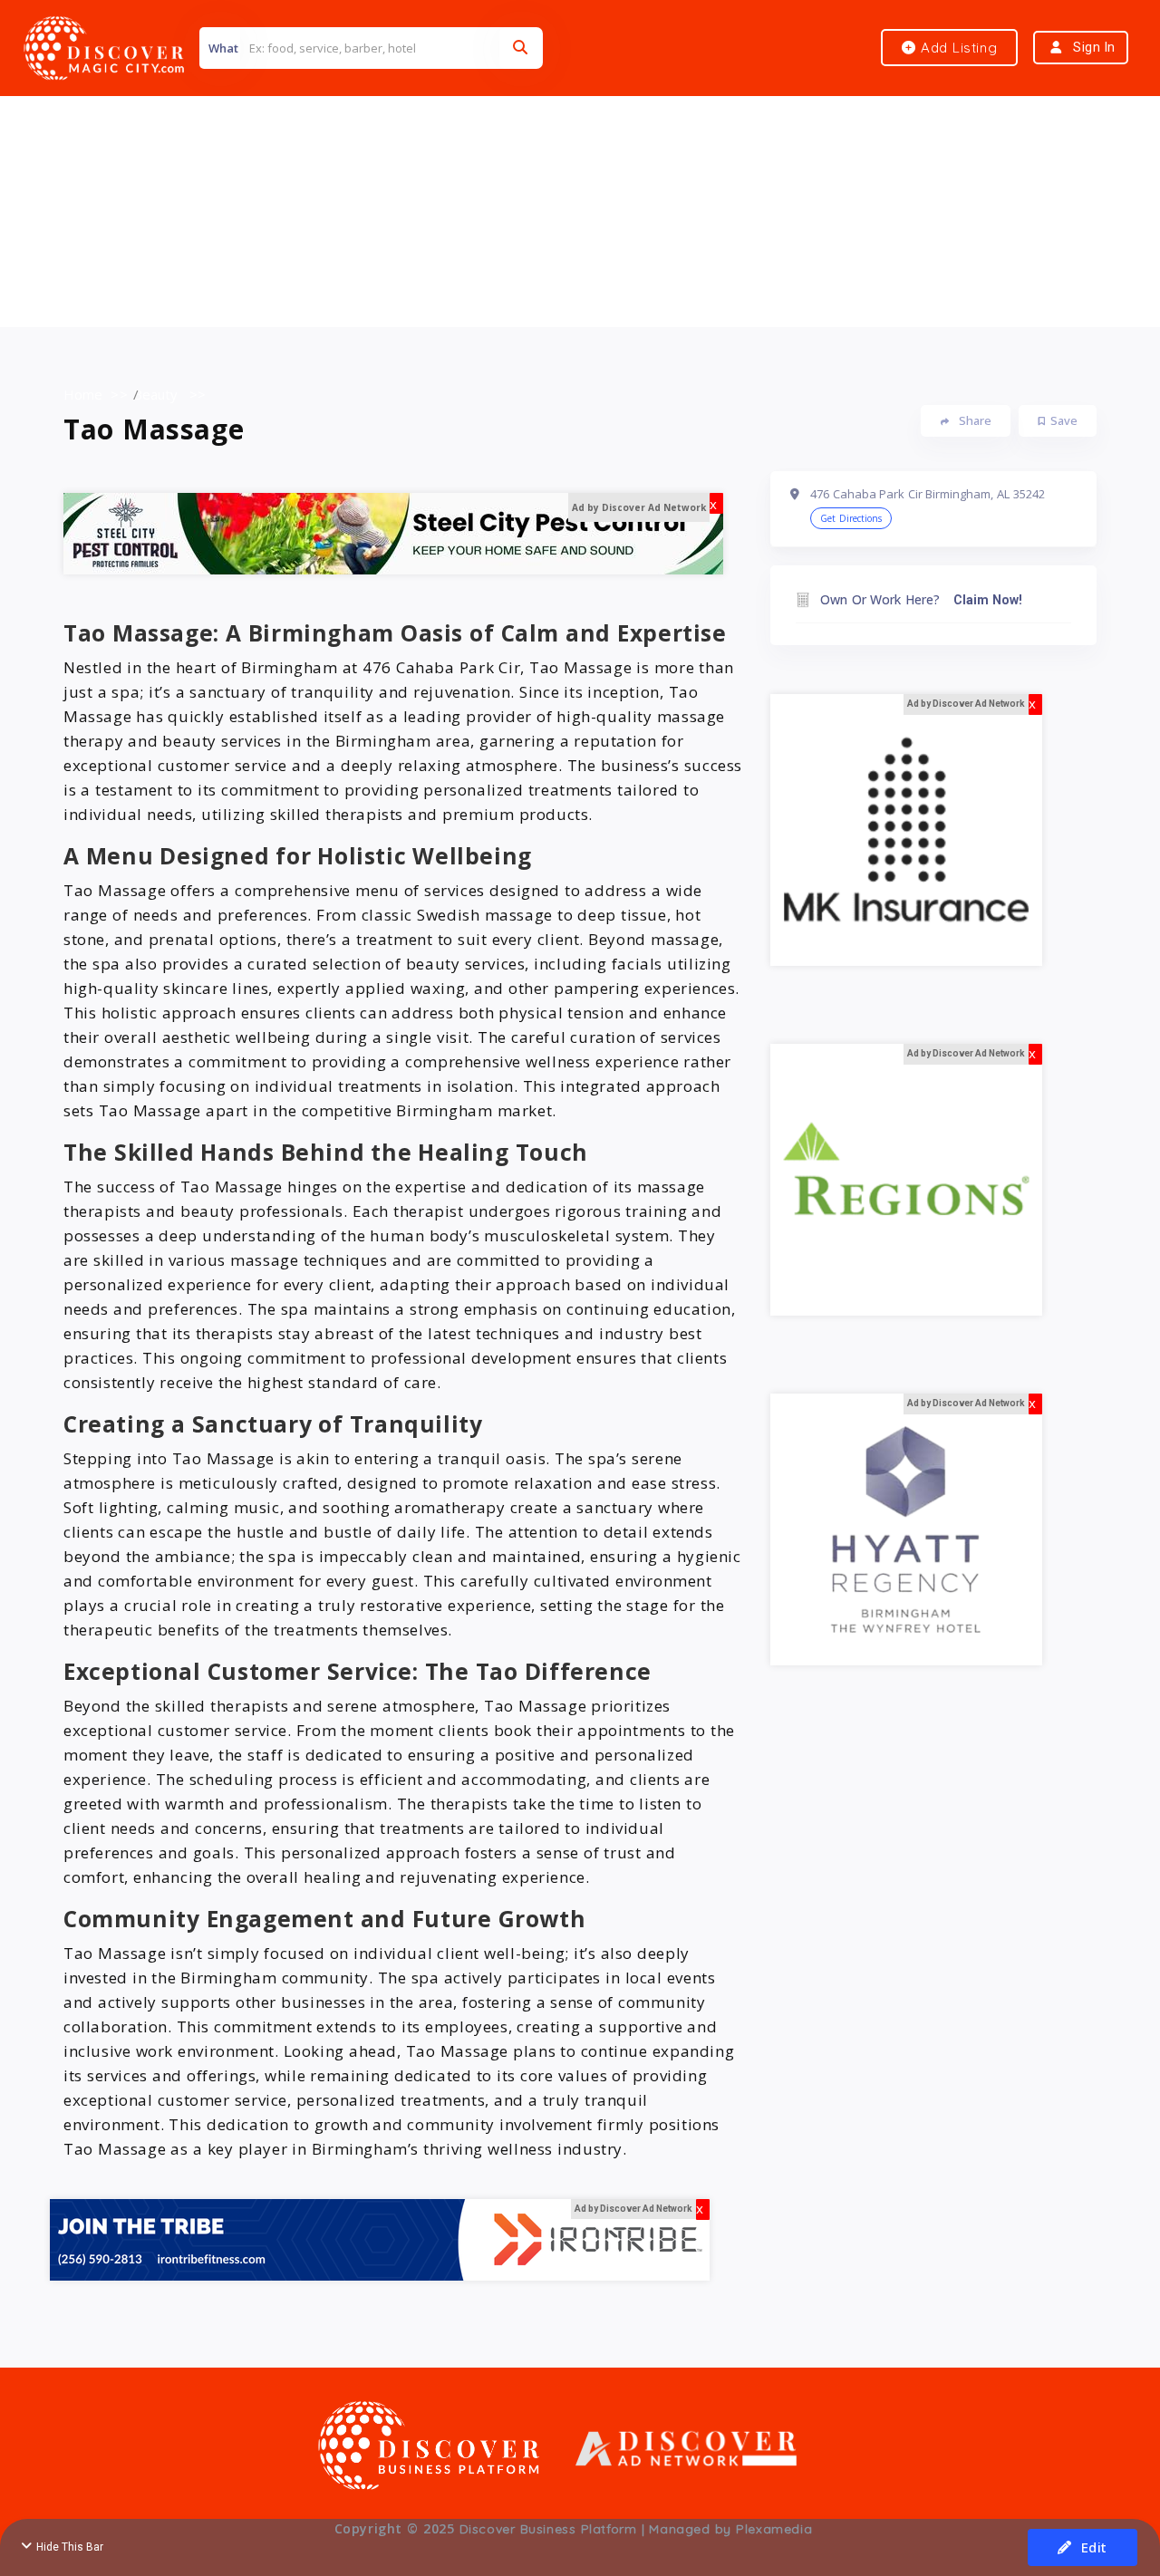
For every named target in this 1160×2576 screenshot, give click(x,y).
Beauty (155, 394)
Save (1064, 420)
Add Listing (957, 48)
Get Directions (851, 518)
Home (83, 394)
